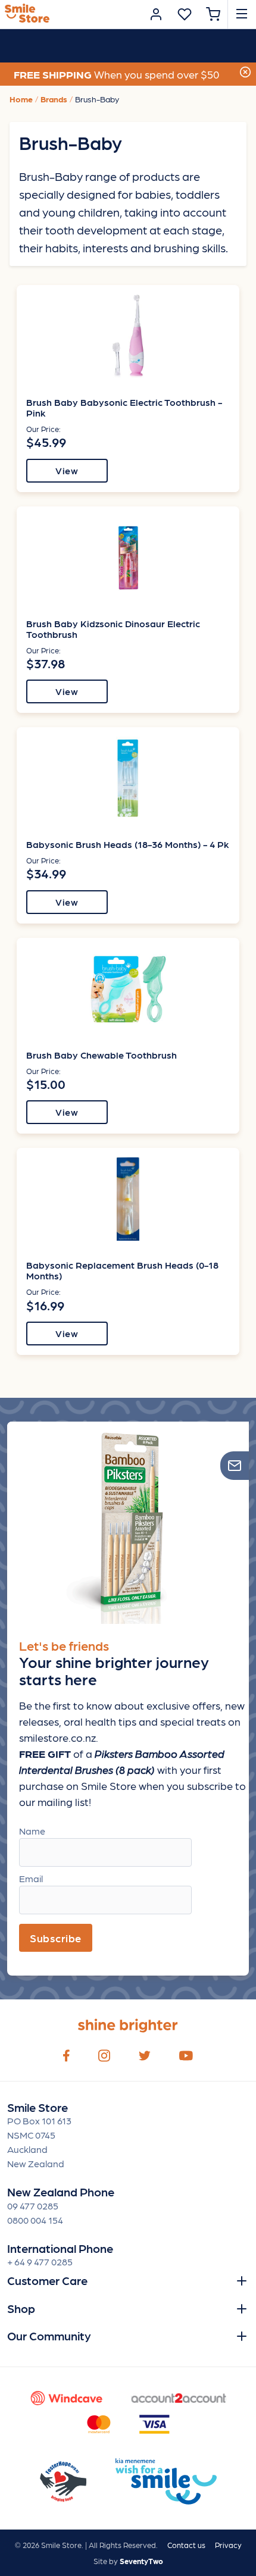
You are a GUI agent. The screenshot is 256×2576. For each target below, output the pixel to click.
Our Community (49, 2336)
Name (32, 1831)
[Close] (245, 71)
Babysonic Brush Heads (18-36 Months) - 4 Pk (128, 844)
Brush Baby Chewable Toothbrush (102, 1055)
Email (31, 1878)
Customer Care (47, 2280)
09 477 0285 (33, 2206)
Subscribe (56, 1938)
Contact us (186, 2545)
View (67, 470)
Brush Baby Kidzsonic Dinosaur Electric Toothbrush (113, 629)
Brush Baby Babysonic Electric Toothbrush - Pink (124, 407)
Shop (21, 2308)
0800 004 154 (35, 2220)
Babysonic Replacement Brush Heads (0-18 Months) (122, 1270)
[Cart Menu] (213, 14)
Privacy (228, 2545)
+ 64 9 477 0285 (40, 2262)
